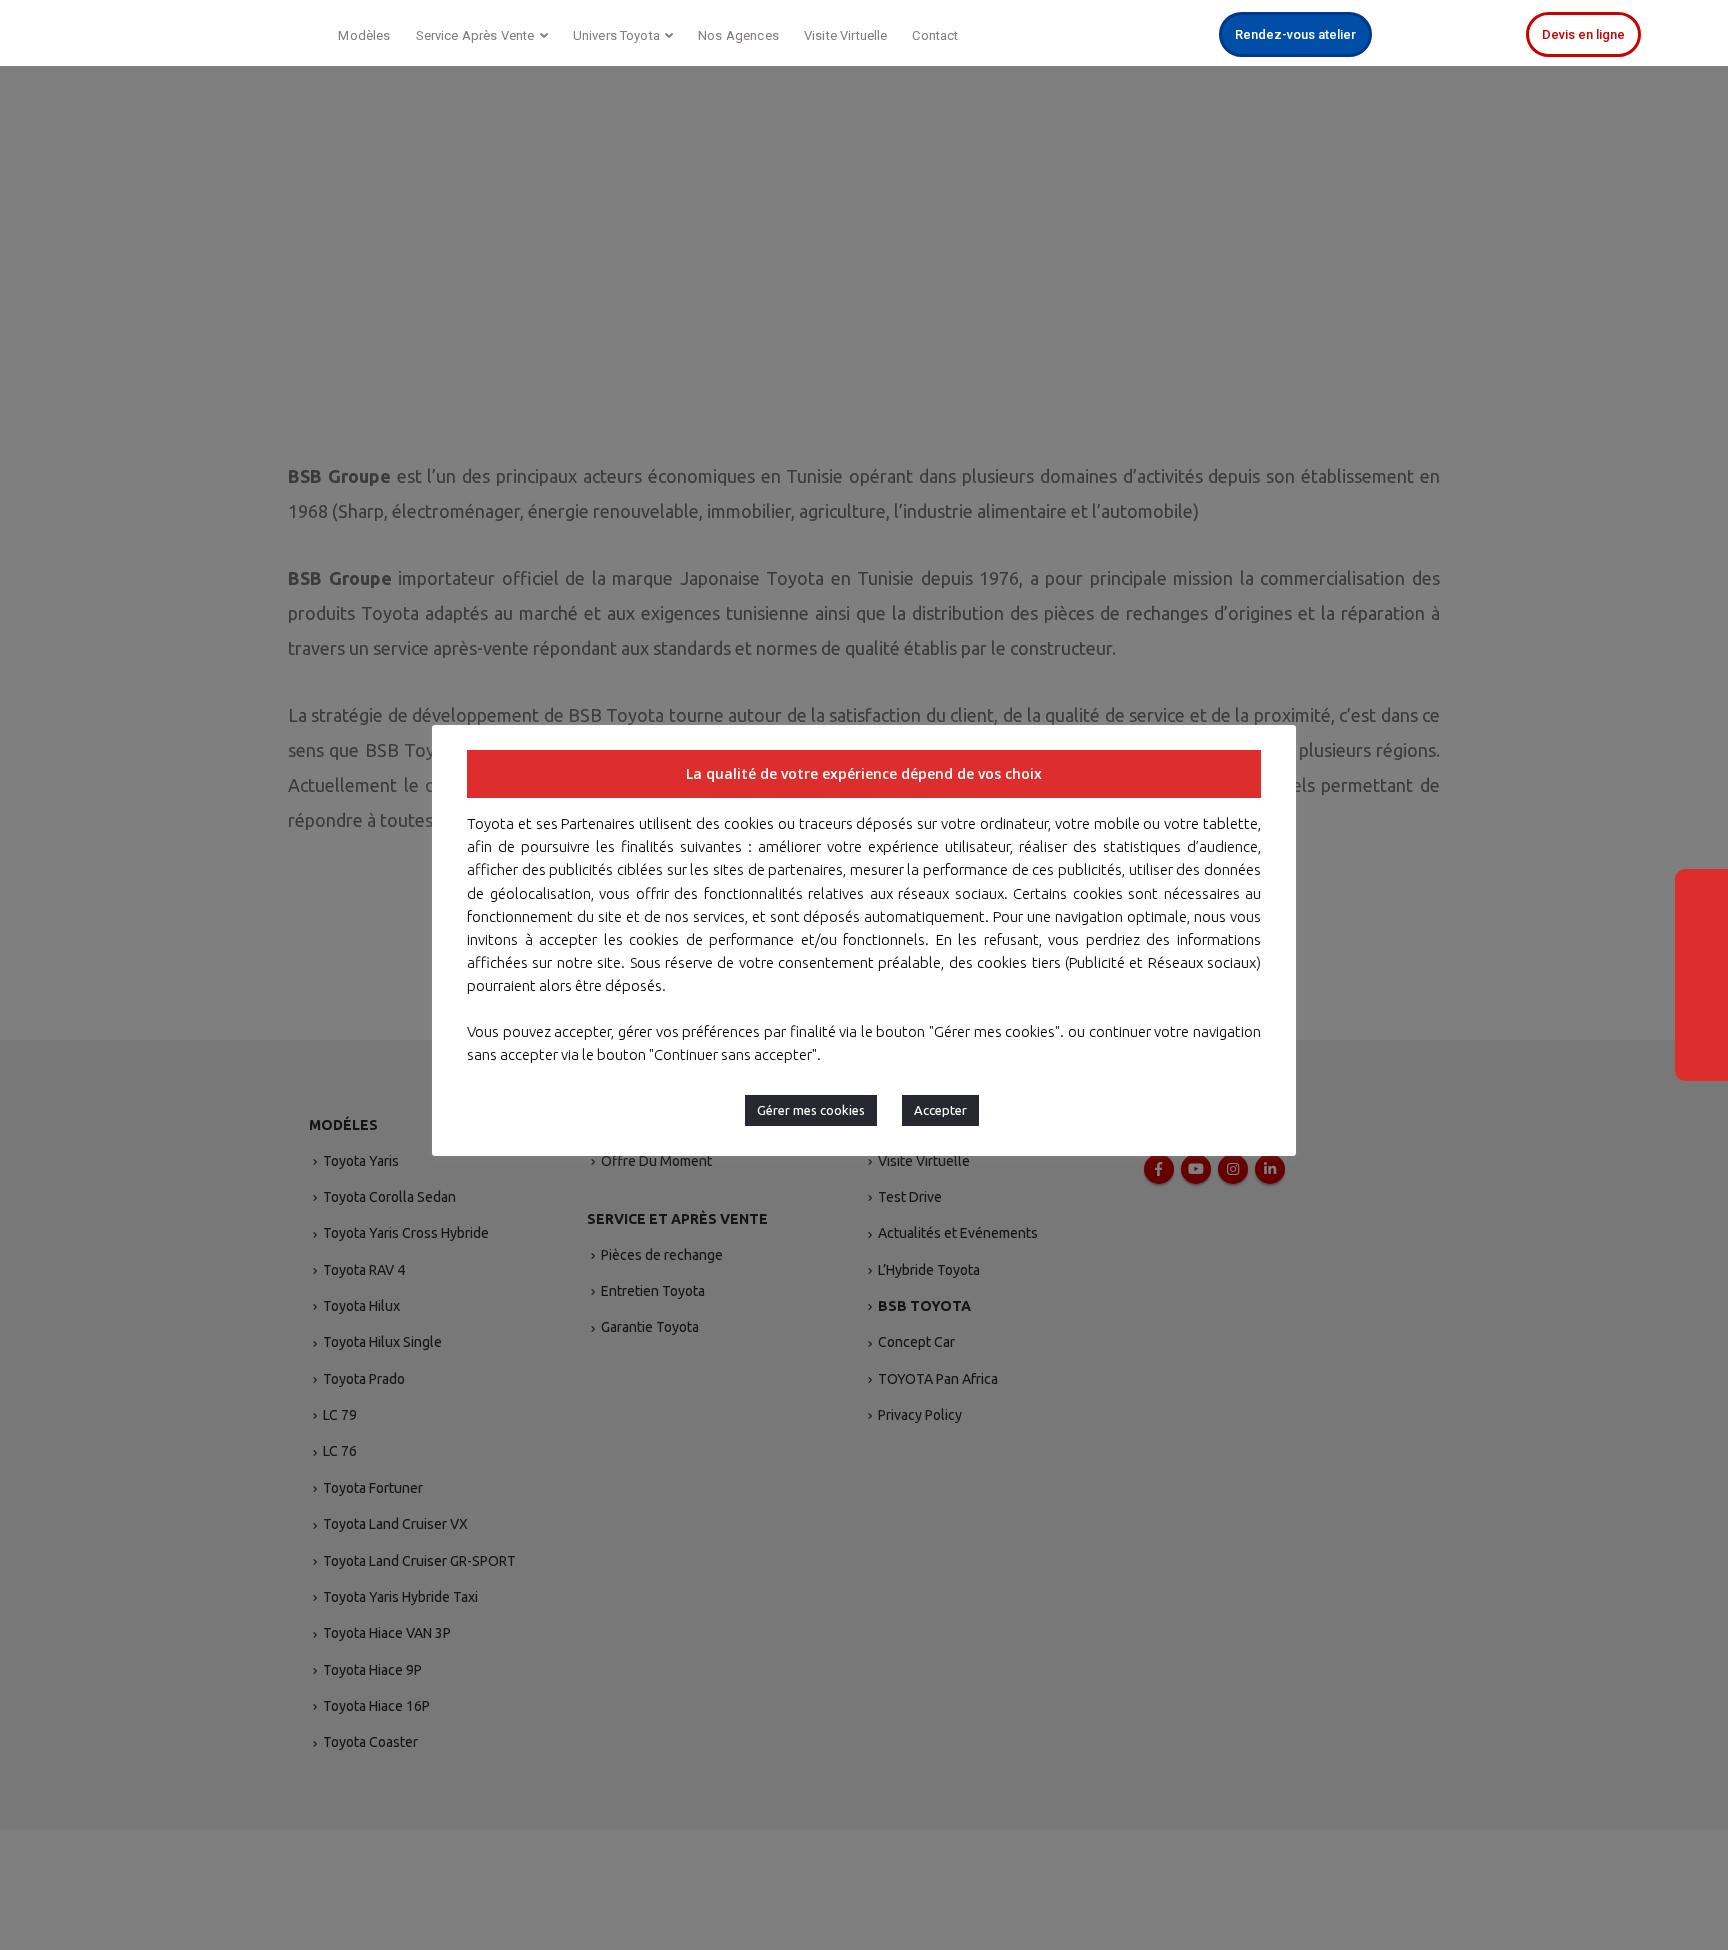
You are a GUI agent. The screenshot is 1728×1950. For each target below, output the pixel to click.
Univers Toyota (616, 35)
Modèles (364, 35)
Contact (935, 35)
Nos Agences (738, 35)
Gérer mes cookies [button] (811, 1110)
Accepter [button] (940, 1110)
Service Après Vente (475, 35)
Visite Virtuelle (846, 35)
